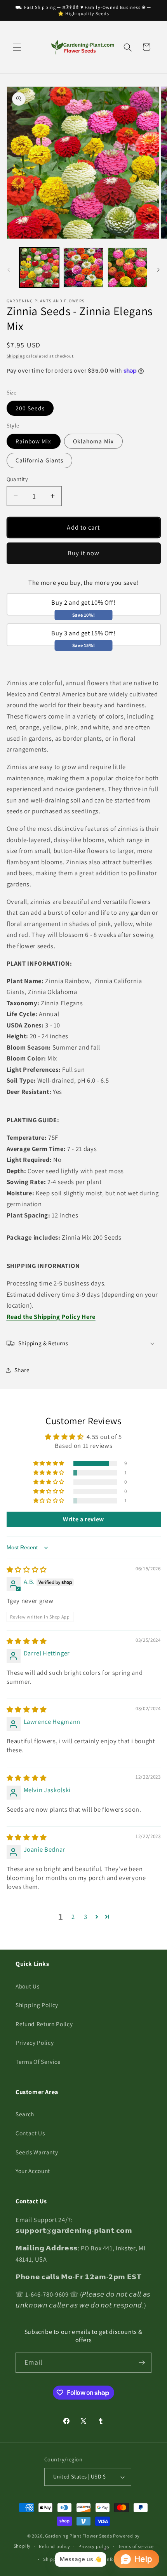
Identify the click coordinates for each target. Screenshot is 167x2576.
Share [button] (22, 1370)
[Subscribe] (142, 2363)
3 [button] (86, 1917)
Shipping (16, 356)
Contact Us (30, 2133)
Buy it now (84, 553)
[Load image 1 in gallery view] (39, 268)
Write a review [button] (83, 1519)
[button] (17, 47)
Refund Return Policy (44, 2024)
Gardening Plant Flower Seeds (79, 2536)
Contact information (110, 2559)
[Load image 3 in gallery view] (128, 268)
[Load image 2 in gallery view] (83, 268)
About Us (27, 1986)
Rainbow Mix (34, 441)
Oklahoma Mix (93, 441)
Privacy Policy (35, 2042)
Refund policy (54, 2546)
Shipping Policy (37, 2005)
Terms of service (136, 2546)
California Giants (40, 460)
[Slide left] (9, 270)
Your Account (33, 2171)
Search (25, 2114)
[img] (27, 1570)
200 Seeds (30, 408)
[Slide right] (158, 270)
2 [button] (73, 1917)
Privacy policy (94, 2546)
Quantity (17, 479)
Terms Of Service (38, 2061)
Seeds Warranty (37, 2152)
